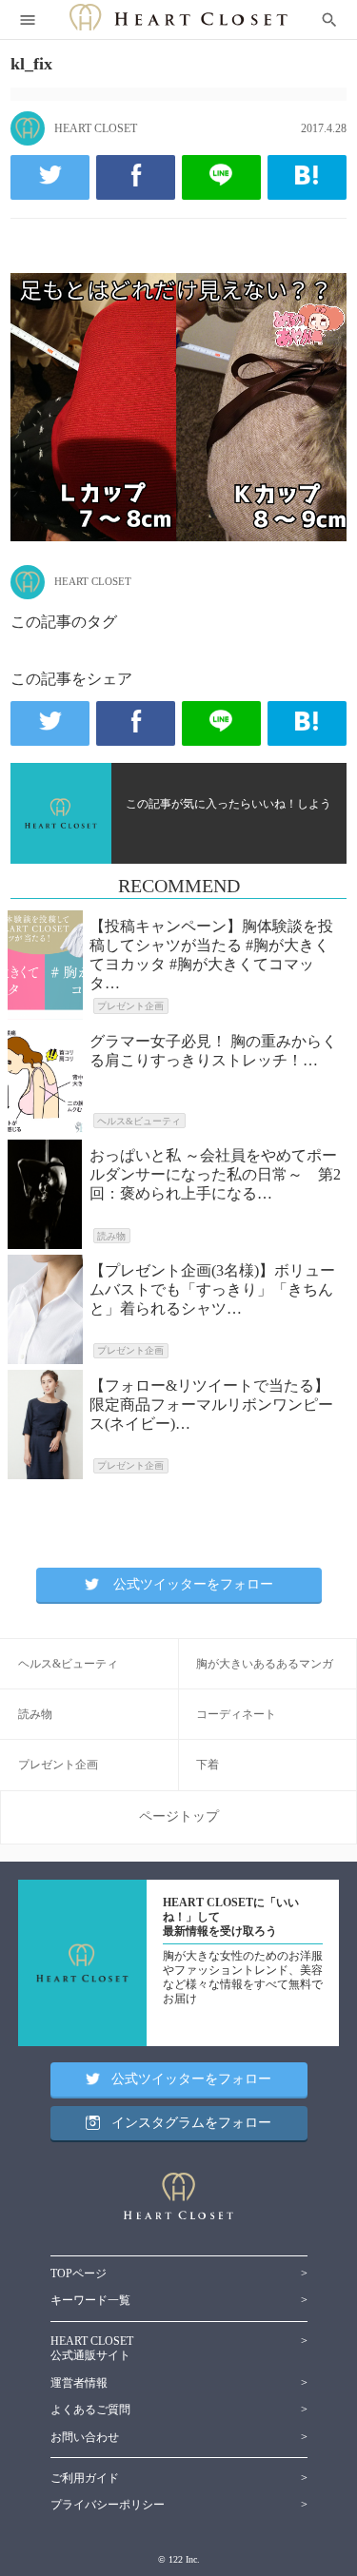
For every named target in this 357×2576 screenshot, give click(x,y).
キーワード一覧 (90, 2300)
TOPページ (79, 2274)
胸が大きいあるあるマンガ (265, 1664)
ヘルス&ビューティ (68, 1664)
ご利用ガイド (85, 2478)
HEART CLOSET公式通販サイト (92, 2348)
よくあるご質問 (90, 2410)
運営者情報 (79, 2383)
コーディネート (236, 1714)
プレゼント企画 (58, 1765)
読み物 (35, 1714)
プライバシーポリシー (108, 2505)
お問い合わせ (85, 2437)
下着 (208, 1765)
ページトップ (179, 1816)
